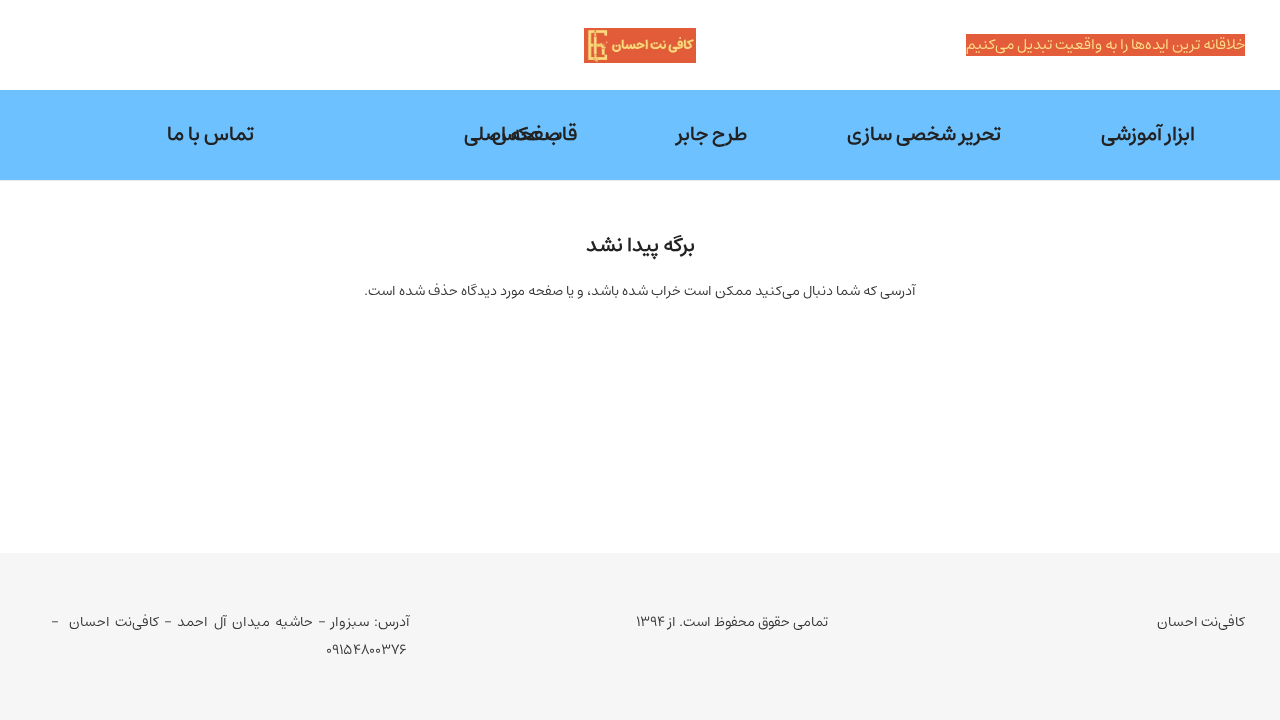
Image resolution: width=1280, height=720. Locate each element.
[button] (834, 135)
